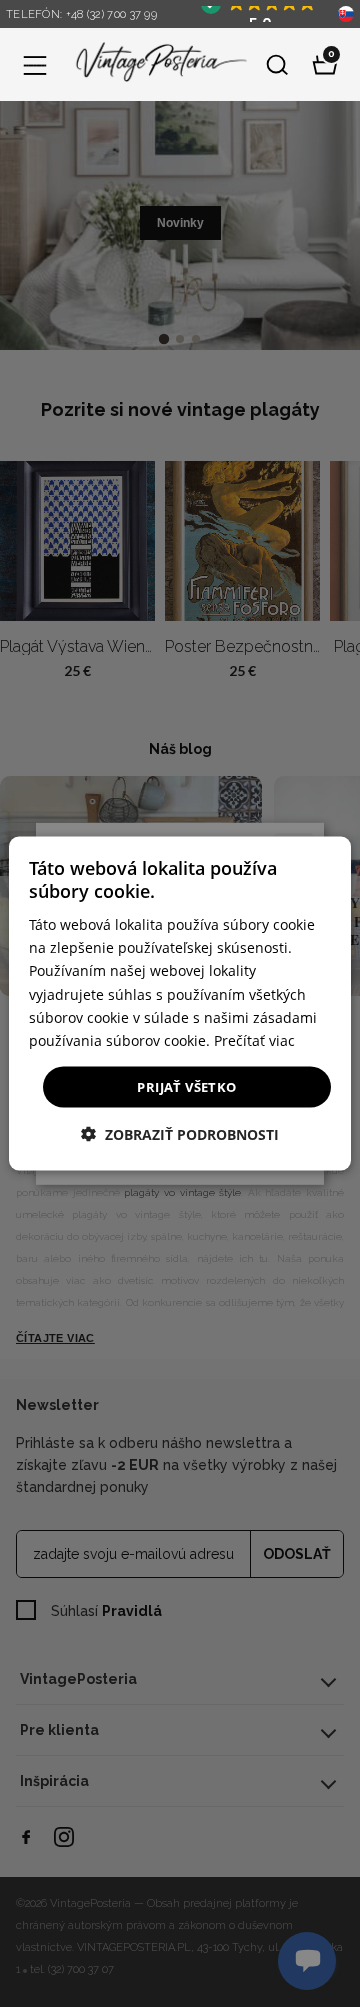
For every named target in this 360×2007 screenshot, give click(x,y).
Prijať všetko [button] (186, 1086)
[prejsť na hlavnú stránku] (156, 64)
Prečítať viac (254, 1039)
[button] (35, 65)
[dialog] (180, 1003)
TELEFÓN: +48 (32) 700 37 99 (81, 14)
